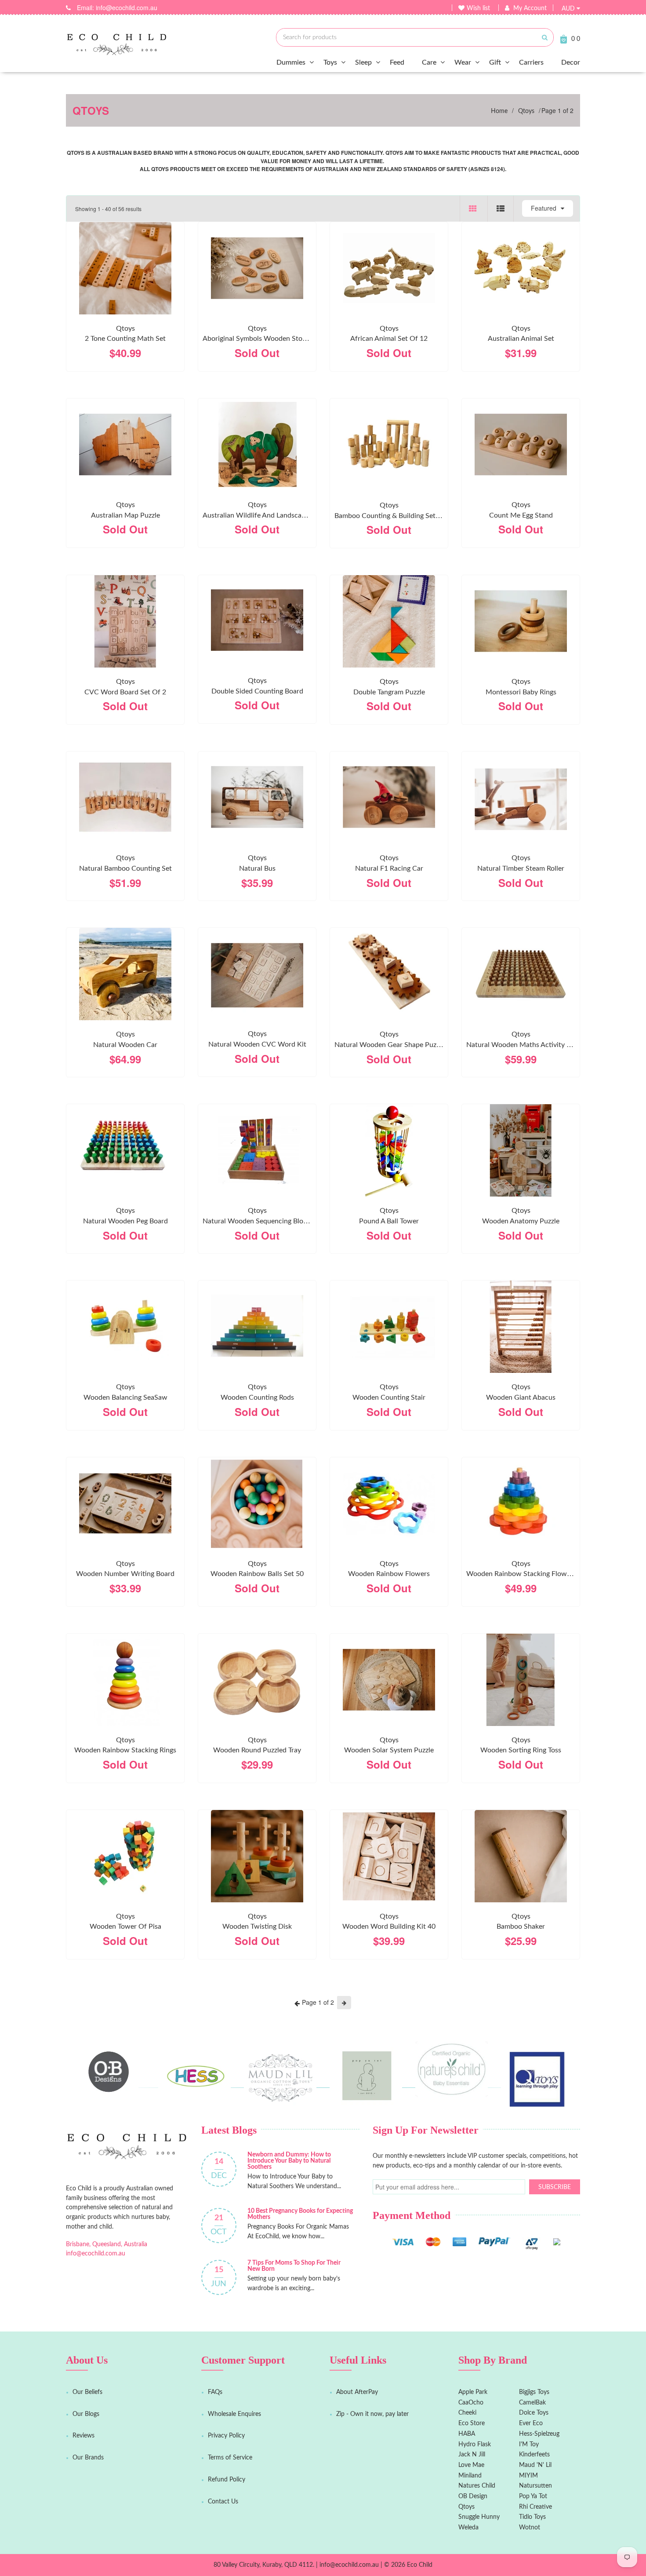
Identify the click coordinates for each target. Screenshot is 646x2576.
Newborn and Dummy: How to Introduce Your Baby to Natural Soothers (289, 2161)
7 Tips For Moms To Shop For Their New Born (294, 2266)
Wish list (478, 8)
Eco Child (420, 2565)
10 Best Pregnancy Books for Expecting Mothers (300, 2214)
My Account (530, 8)
